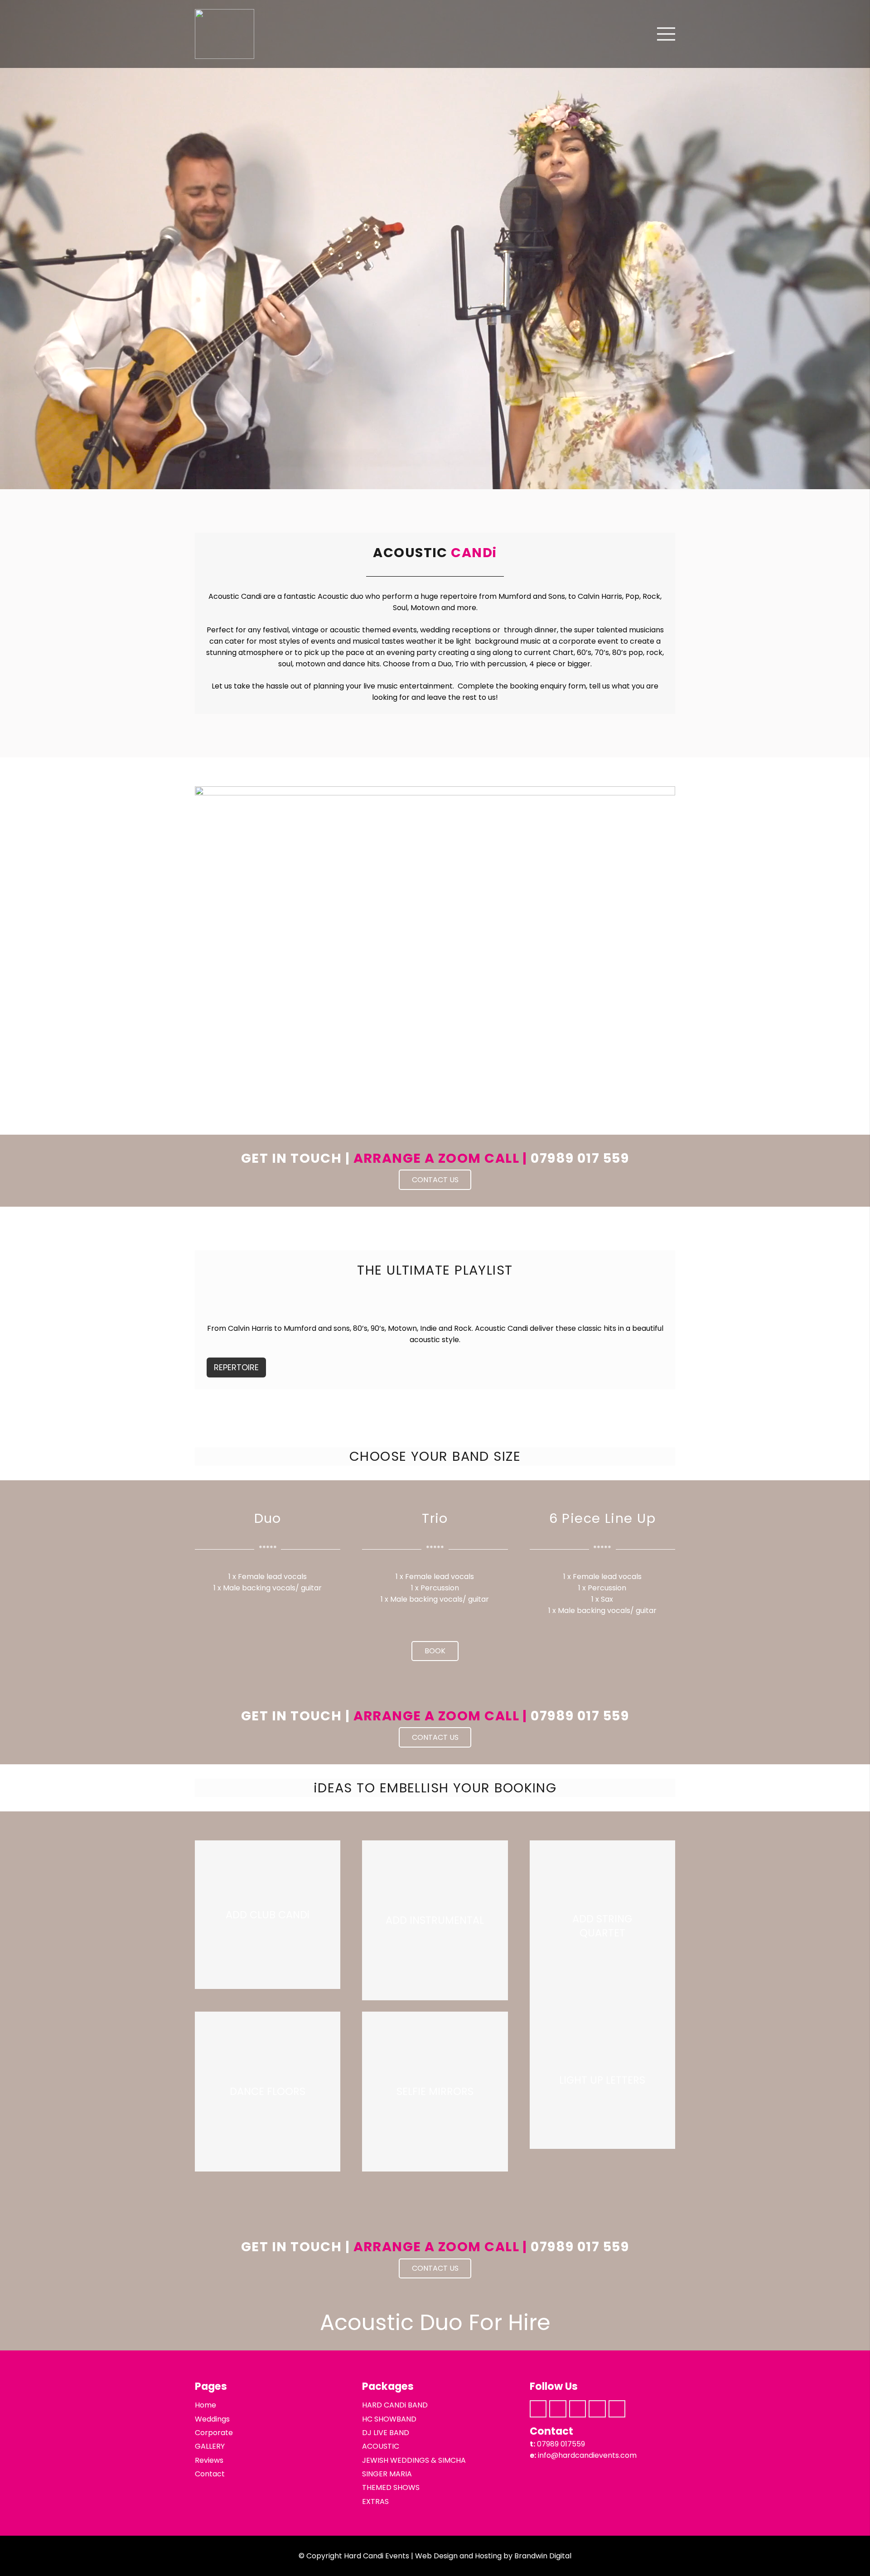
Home (205, 2405)
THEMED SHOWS (391, 2487)
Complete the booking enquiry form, (522, 686)
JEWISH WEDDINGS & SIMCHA (414, 2460)
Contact (210, 2474)
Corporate (214, 2433)
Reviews (209, 2460)
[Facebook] (538, 2409)
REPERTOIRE (236, 1367)
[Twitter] (578, 2409)
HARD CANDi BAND (395, 2405)
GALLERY (210, 2446)
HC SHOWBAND (389, 2419)
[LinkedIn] (597, 2409)
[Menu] (666, 34)
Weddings (212, 2419)
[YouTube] (617, 2409)
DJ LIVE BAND (386, 2433)
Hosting (488, 2556)
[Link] (225, 34)
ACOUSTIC (381, 2446)
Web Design (436, 2556)
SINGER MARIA (387, 2474)
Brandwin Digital (543, 2556)
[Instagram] (558, 2409)
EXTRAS (375, 2501)
